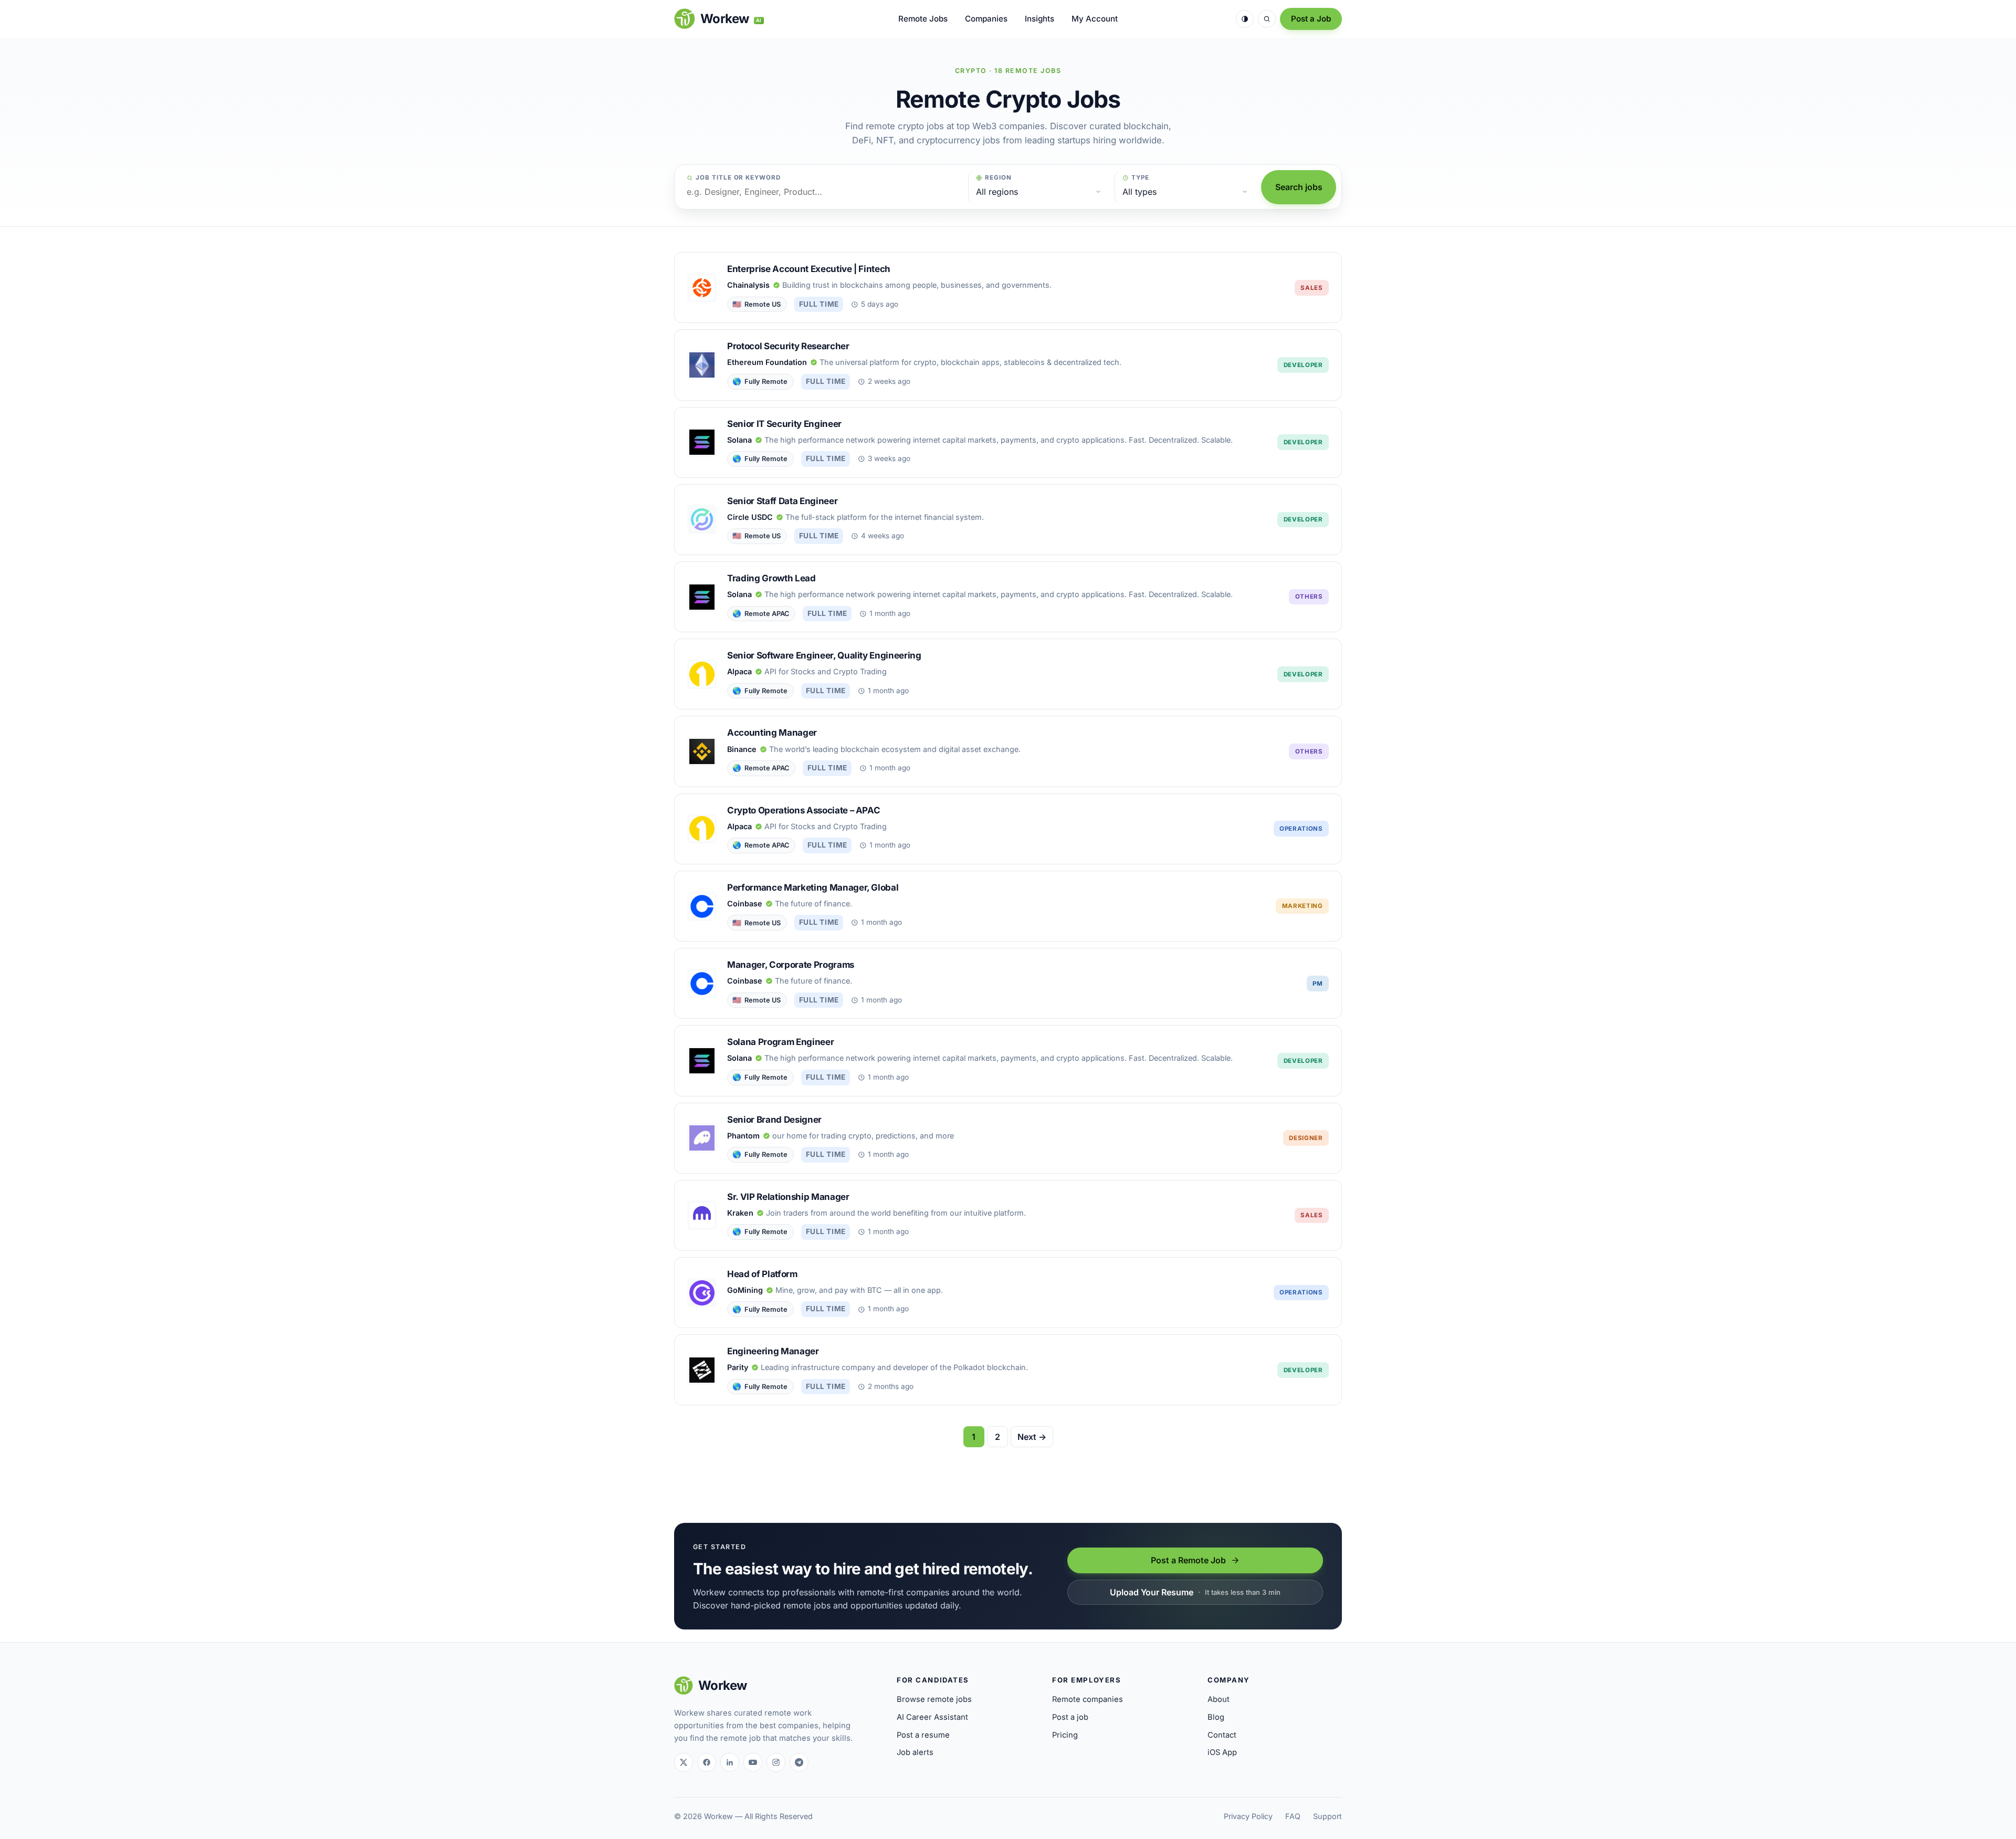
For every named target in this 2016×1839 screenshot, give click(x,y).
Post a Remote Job (1188, 1560)
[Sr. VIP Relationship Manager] (1008, 1215)
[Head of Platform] (1008, 1293)
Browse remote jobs (934, 1699)
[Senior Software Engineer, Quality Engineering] (1008, 674)
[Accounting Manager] (1008, 751)
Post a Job (1311, 19)
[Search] (1267, 19)
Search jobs (1299, 187)
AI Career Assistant (932, 1717)
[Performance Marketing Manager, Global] (1008, 906)
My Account (1095, 19)
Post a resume (923, 1735)
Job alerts (915, 1752)
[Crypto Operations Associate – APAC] (1008, 829)
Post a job (1070, 1717)
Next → (1032, 1437)
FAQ (1293, 1816)
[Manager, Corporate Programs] (1008, 983)
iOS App (1222, 1752)
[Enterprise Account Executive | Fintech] (1008, 288)
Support (1327, 1816)
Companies (986, 19)
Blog (1216, 1717)
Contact (1222, 1735)
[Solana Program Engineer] (1008, 1060)
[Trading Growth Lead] (1008, 597)
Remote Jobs (923, 19)
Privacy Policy (1248, 1816)
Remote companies (1088, 1699)
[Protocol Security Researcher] (1008, 365)
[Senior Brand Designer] (1008, 1138)
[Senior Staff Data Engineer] (1008, 520)
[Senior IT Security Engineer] (1008, 442)
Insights (1039, 19)
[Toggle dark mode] (1245, 19)
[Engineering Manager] (1008, 1370)
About (1219, 1699)
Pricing (1065, 1735)
